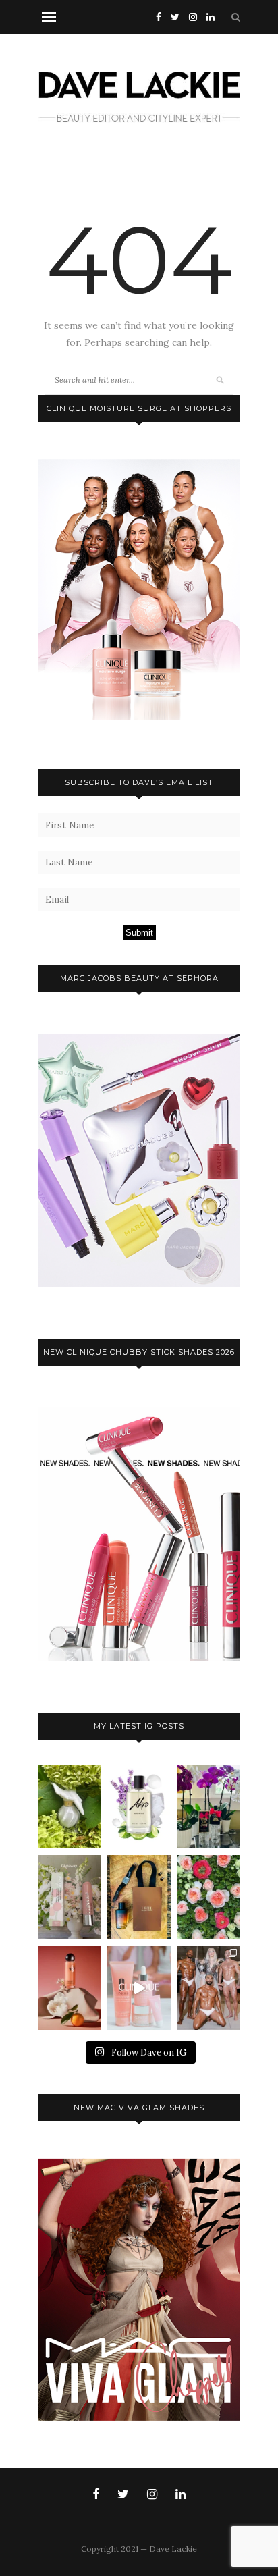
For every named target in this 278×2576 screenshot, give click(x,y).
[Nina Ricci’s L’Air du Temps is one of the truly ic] (69, 1806)
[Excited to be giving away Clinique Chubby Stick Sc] (69, 1897)
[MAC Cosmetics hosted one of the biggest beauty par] (209, 1987)
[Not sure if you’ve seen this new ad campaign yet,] (139, 1987)
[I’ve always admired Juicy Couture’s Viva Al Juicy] (209, 1806)
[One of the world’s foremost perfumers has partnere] (139, 1806)
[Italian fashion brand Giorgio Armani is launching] (139, 1897)
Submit (139, 933)
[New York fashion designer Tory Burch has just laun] (69, 1987)
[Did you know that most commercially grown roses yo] (209, 1897)
